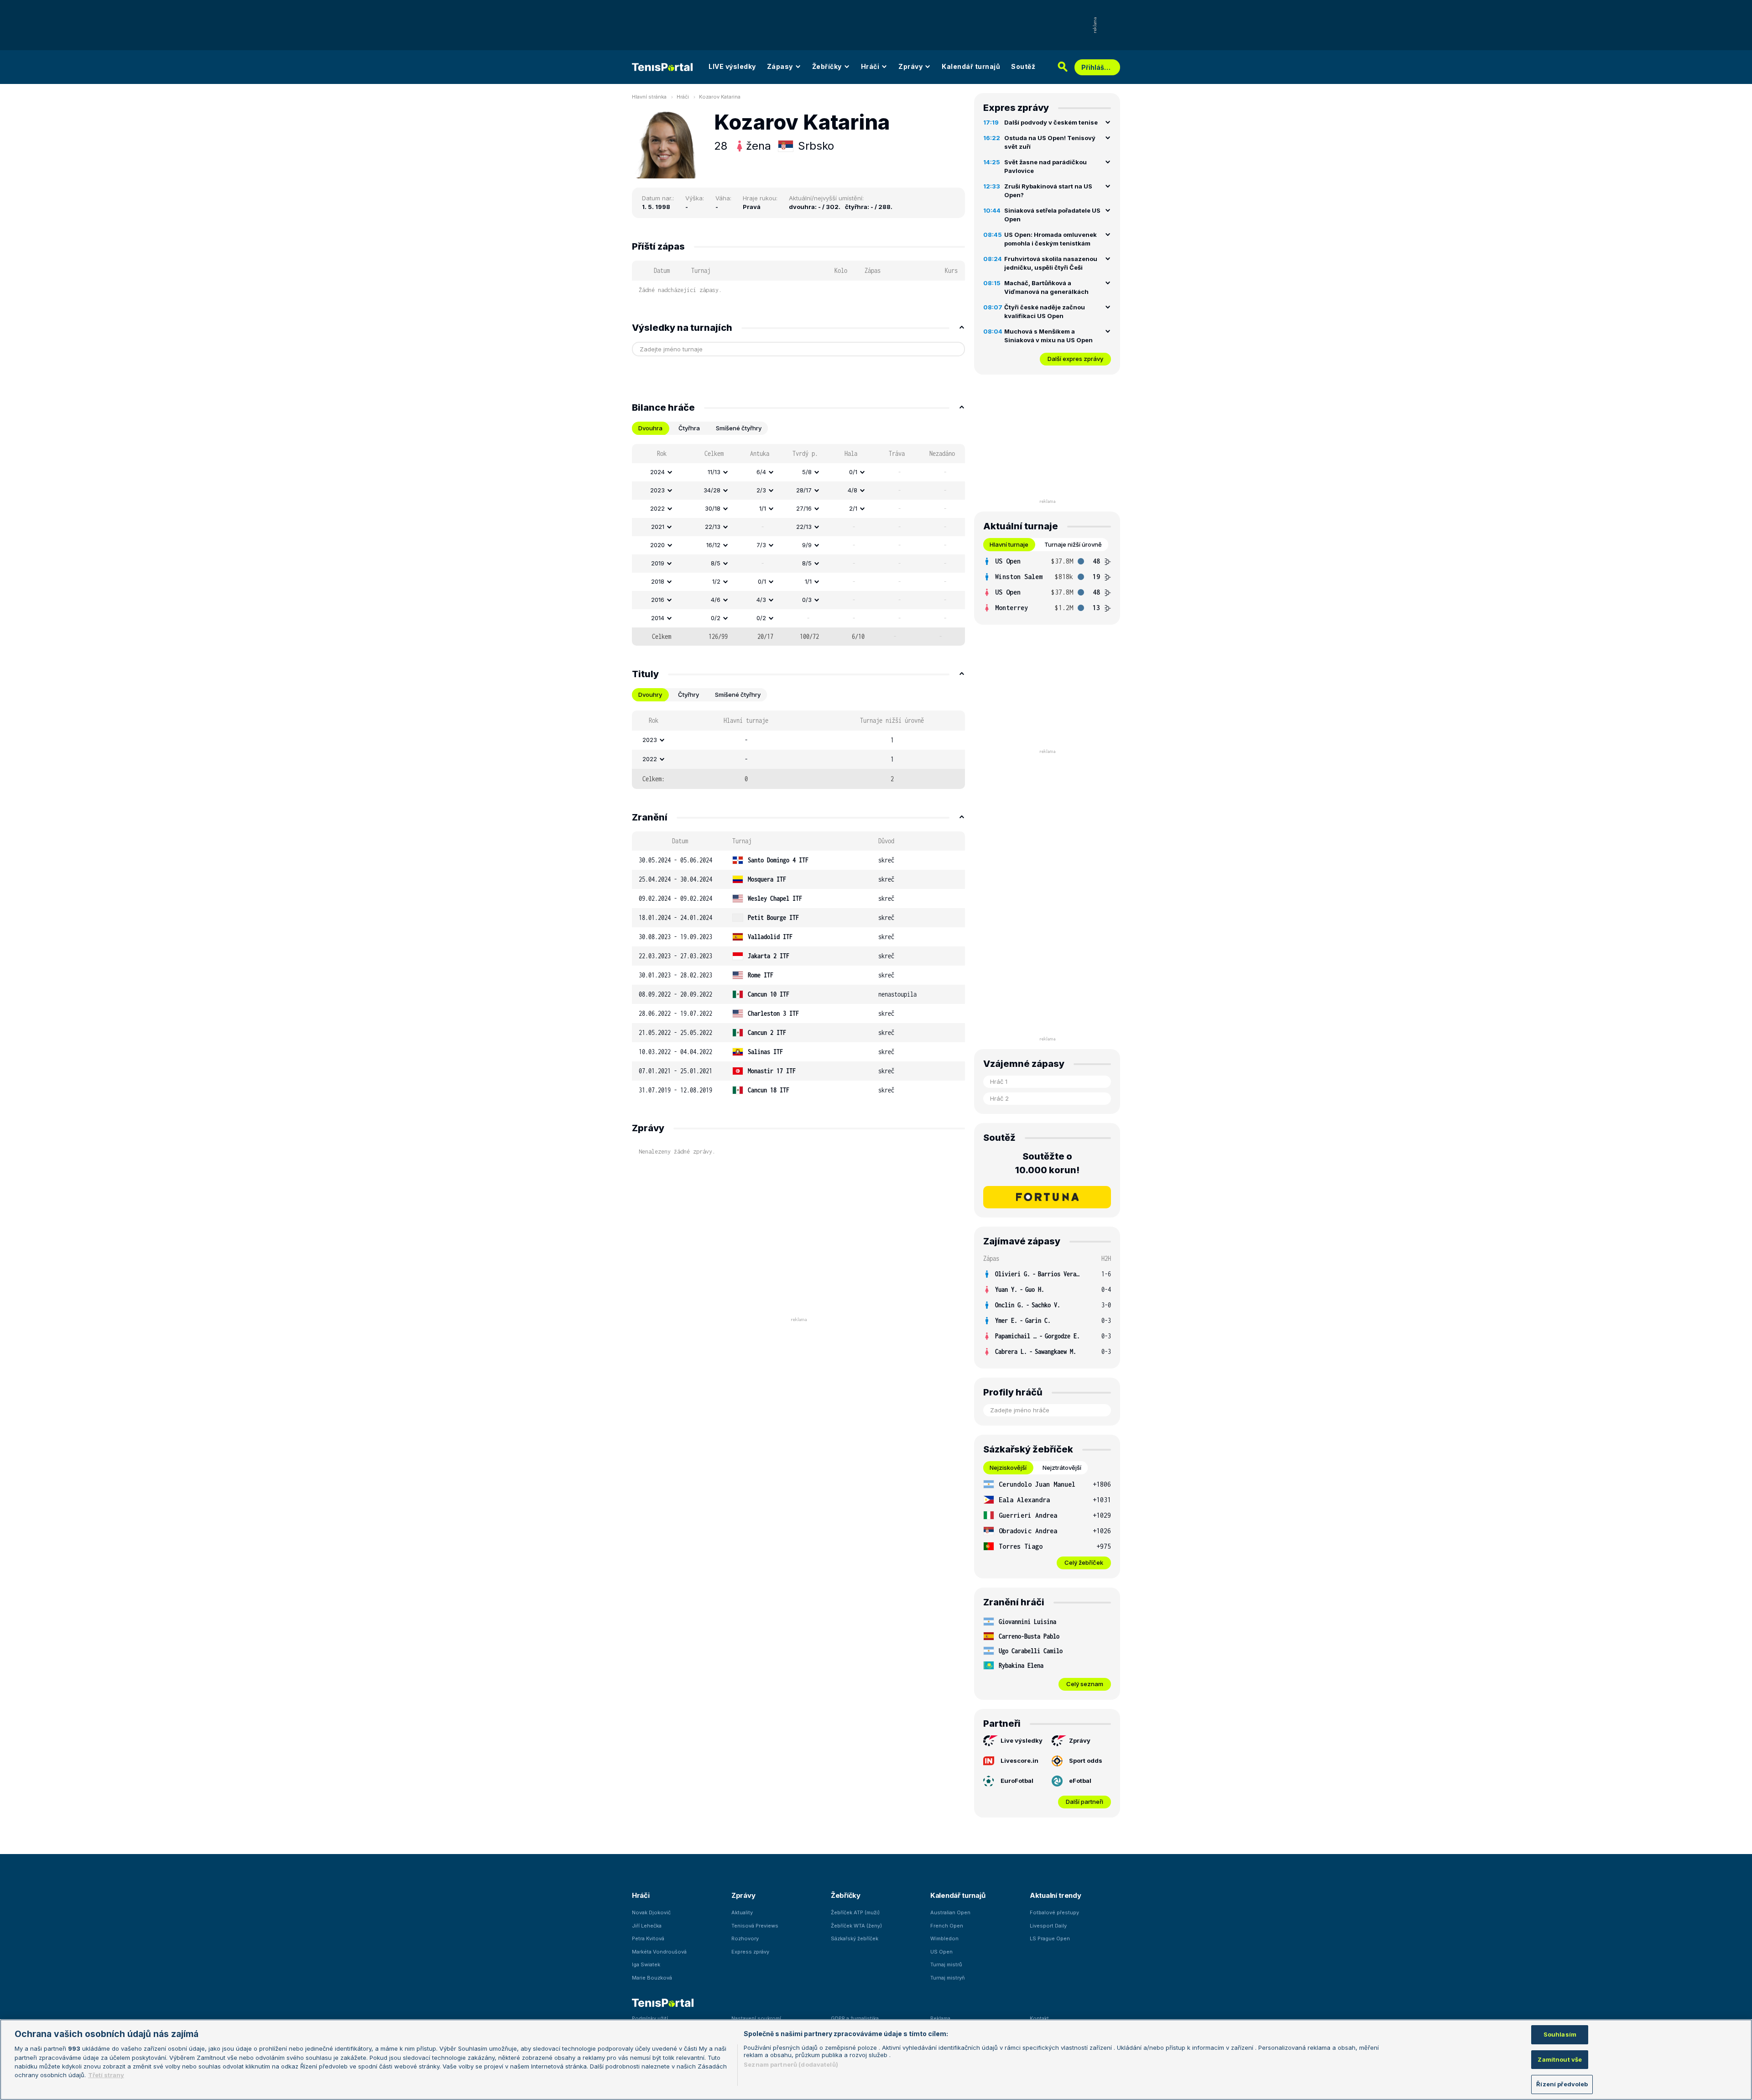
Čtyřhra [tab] (689, 428)
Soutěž (1023, 66)
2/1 (853, 508)
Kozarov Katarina (720, 97)
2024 (657, 472)
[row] (798, 472)
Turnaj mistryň (948, 1978)
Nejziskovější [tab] (1008, 1468)
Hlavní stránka (649, 97)
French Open (947, 1926)
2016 (658, 600)
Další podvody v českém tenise (1051, 122)
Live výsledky (1022, 1740)
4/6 (716, 600)
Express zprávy (750, 1952)
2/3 (761, 490)
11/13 (714, 472)
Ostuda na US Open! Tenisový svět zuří (1050, 142)
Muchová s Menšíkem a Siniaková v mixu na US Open (1048, 336)
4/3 (761, 600)
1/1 (763, 508)
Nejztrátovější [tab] (1062, 1468)
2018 (658, 581)
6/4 (761, 472)
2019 (658, 563)
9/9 (807, 545)
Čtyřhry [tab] (688, 695)
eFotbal (1080, 1781)
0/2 (716, 618)
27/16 (804, 508)
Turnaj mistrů (946, 1964)
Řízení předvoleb (1562, 2084)
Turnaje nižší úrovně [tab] (1073, 544)
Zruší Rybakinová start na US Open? (1048, 191)
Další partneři (1085, 1802)
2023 (657, 490)
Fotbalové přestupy (1054, 1912)
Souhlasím (1560, 2034)
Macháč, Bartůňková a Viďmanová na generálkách (1046, 287)
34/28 (712, 490)
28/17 (804, 490)
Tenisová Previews (755, 1926)
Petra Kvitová (648, 1938)
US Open (941, 1952)
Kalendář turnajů (971, 66)
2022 (657, 508)
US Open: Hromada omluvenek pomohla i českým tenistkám (1051, 239)
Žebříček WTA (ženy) (856, 1926)
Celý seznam (1085, 1684)
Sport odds (1086, 1760)
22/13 (713, 527)
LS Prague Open (1050, 1938)
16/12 (713, 545)
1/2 (716, 581)
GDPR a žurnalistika (855, 2018)
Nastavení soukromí (756, 2018)
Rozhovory (745, 1938)
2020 (657, 545)
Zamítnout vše (1560, 2059)
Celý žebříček (1084, 1562)
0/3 (807, 600)
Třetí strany (106, 2075)
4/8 (853, 490)
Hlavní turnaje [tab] (1009, 544)
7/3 (761, 545)
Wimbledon (944, 1938)
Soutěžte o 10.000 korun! (1047, 1163)
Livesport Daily (1048, 1926)
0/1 (853, 472)
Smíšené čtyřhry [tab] (739, 428)
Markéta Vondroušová (659, 1952)
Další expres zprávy (1075, 359)
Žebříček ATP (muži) (855, 1912)
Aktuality (742, 1912)
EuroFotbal (1017, 1781)
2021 (658, 527)
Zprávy (910, 66)
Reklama (940, 2018)
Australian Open (950, 1912)
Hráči (870, 66)
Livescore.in (1019, 1760)
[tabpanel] (798, 545)
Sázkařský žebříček (855, 1938)
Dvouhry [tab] (650, 695)
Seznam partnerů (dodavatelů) (791, 2064)
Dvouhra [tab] (650, 428)
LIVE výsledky (732, 66)
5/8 (807, 472)
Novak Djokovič (651, 1912)
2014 (658, 618)
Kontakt (1039, 2018)
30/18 (713, 508)
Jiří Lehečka (647, 1926)
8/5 (716, 563)
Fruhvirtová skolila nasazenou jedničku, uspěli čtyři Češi (1051, 263)
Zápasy (780, 66)
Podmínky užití (650, 2018)
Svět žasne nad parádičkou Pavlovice (1045, 167)
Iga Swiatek (646, 1964)
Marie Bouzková (652, 1978)
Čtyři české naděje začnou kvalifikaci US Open (1045, 312)
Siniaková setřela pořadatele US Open (1052, 215)
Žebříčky (827, 66)
